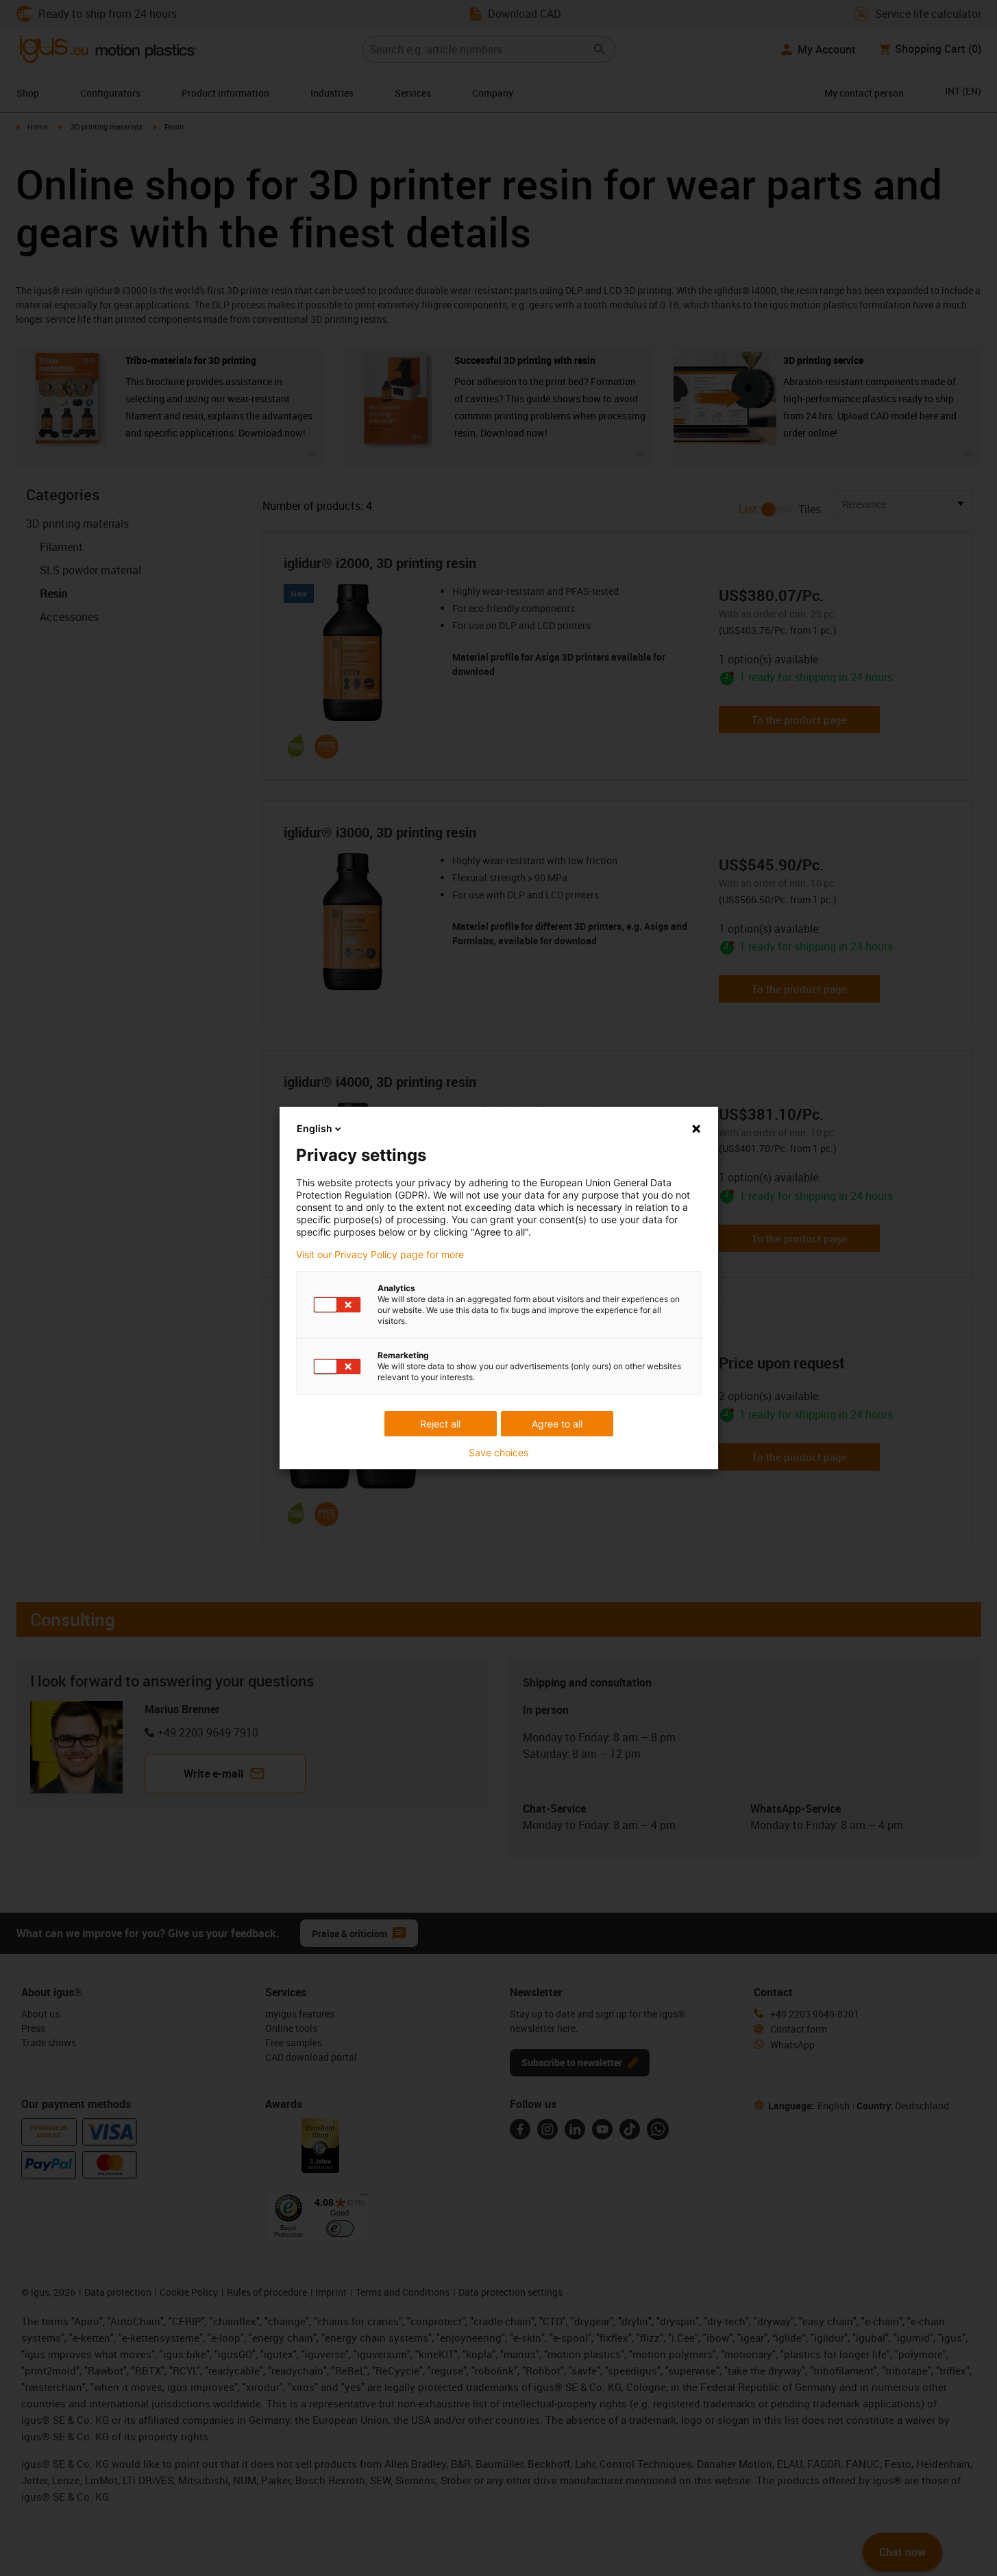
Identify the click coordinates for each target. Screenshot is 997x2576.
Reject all (440, 1424)
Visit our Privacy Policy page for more (380, 1255)
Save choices (498, 1453)
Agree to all (557, 1424)
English (315, 1128)
